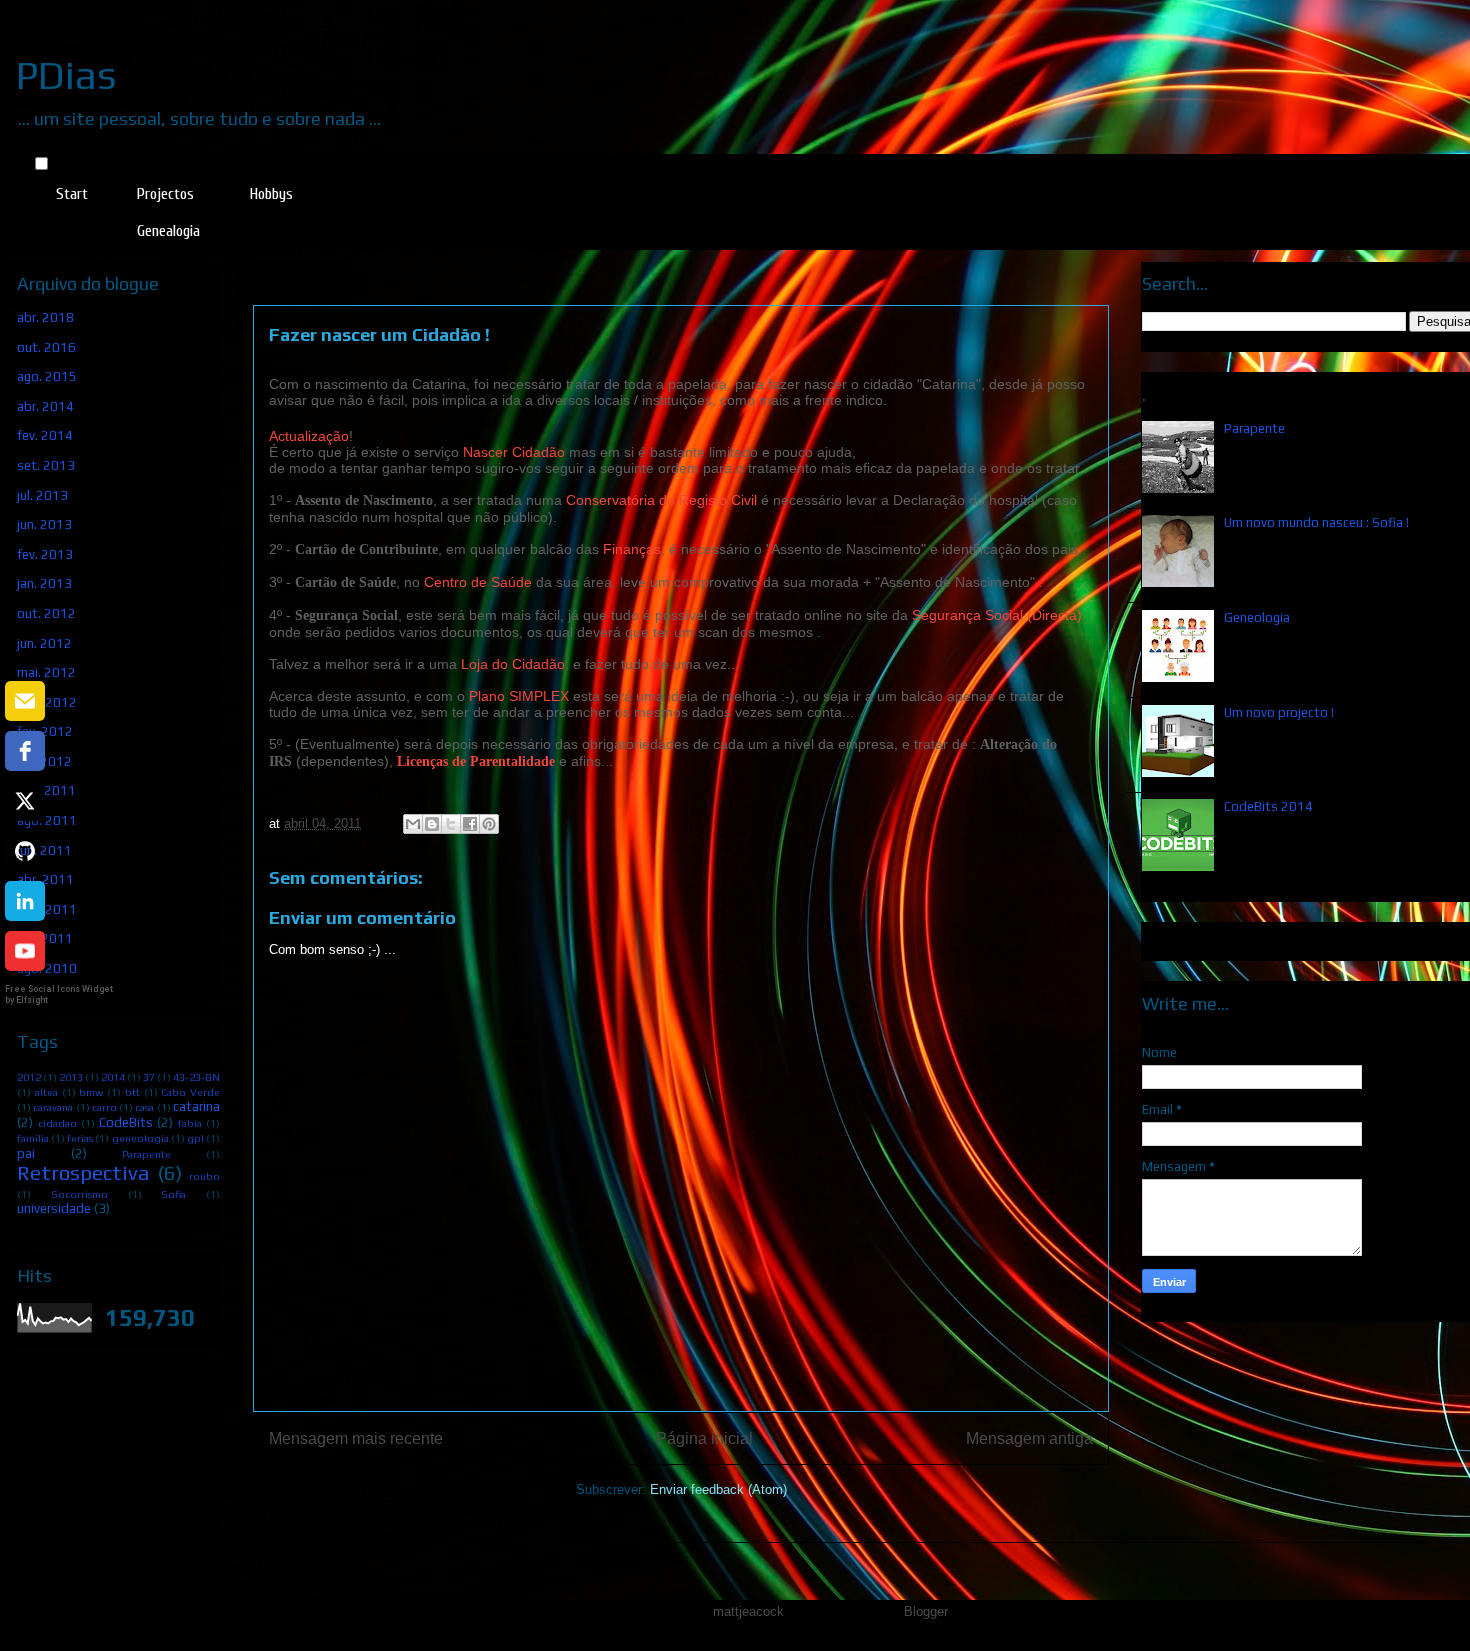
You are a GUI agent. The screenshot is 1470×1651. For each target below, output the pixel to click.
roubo (204, 1176)
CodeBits (126, 1122)
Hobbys (271, 194)
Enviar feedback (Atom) (718, 1489)
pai (26, 1153)
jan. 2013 (44, 583)
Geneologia (1257, 617)
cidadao (57, 1123)
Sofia (173, 1194)
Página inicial (704, 1438)
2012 (29, 1077)
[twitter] (25, 801)
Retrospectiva (83, 1173)
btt (132, 1092)
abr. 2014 (45, 406)
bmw (91, 1092)
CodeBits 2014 (1268, 806)
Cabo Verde (190, 1092)
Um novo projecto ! (1279, 712)
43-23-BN (196, 1077)
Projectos (165, 194)
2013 (71, 1077)
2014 (113, 1077)
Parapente (146, 1154)
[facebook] (25, 751)
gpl (195, 1138)
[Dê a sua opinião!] (432, 824)
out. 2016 (46, 347)
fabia (190, 1123)
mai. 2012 (46, 672)
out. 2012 (46, 613)
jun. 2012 (44, 643)
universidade (54, 1208)
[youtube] (25, 951)
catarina (196, 1106)
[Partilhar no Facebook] (470, 824)
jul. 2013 (42, 495)
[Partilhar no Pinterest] (489, 824)
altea (46, 1092)
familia (33, 1138)
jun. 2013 (44, 524)
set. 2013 (46, 465)
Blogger (925, 1611)
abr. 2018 (45, 317)
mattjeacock (748, 1611)
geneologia (140, 1138)
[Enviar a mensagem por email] (413, 824)
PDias (66, 75)
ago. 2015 (47, 376)
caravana (53, 1107)
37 (149, 1077)
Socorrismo (79, 1194)
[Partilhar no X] (451, 824)
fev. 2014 (45, 435)
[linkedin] (25, 901)
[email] (25, 701)
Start (72, 194)
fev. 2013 (45, 554)
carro (104, 1107)
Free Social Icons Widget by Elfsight (59, 994)
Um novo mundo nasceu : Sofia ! (1316, 522)
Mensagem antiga (1029, 1438)
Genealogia (168, 231)
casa (144, 1107)
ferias (80, 1138)
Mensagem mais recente (356, 1438)
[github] (25, 851)
